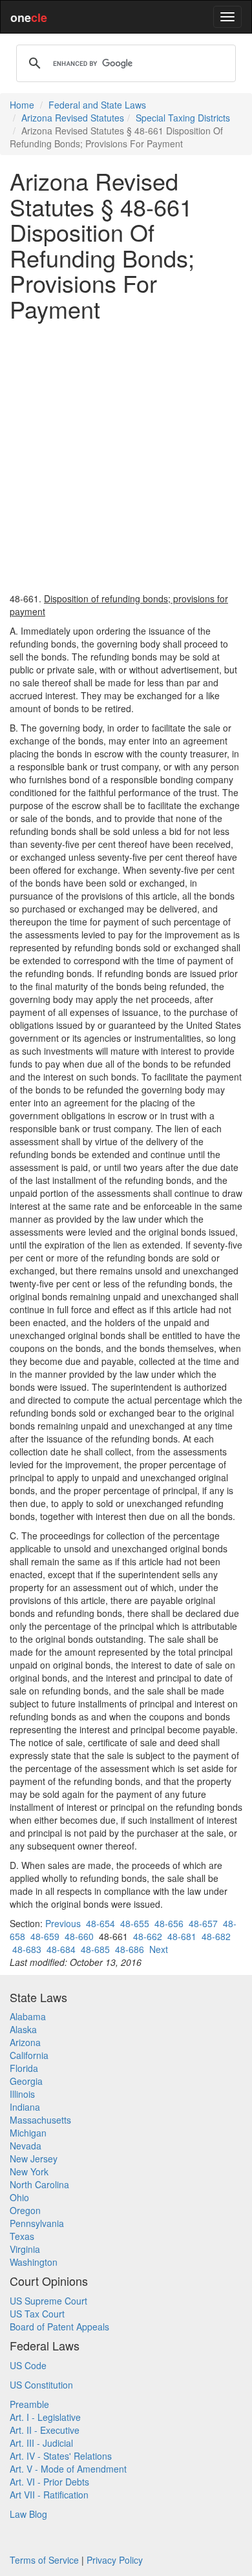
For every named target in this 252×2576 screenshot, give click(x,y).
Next (159, 1949)
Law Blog (28, 2514)
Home (22, 105)
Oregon (25, 2210)
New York (29, 2171)
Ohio (19, 2197)
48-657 (203, 1923)
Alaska (23, 2029)
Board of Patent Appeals (59, 2327)
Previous (63, 1923)
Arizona (25, 2042)
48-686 (130, 1949)
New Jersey (34, 2159)
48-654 (100, 1923)
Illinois (22, 2094)
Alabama (28, 2016)
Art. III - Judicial (41, 2443)
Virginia (25, 2249)
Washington (34, 2262)
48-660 (79, 1936)
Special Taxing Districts (183, 118)
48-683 (27, 1949)
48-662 (148, 1936)
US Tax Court (37, 2314)
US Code (28, 2365)
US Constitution (41, 2385)
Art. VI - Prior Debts (49, 2482)
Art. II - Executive (45, 2430)
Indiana (25, 2107)
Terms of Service (44, 2560)
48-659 (45, 1936)
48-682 (216, 1936)
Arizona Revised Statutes (73, 118)
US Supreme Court (48, 2301)
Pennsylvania (37, 2223)
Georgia (26, 2081)
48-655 (135, 1923)
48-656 (169, 1923)
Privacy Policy (115, 2560)
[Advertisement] (126, 457)
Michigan (28, 2133)
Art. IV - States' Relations (61, 2456)
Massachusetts (40, 2120)
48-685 (95, 1949)
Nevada (26, 2146)
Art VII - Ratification (49, 2495)
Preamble (29, 2404)
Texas (22, 2236)
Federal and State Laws (97, 105)
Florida (24, 2068)
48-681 (182, 1936)
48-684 (61, 1949)
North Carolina (39, 2184)
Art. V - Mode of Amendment (68, 2469)
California (29, 2055)
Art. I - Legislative (45, 2417)
